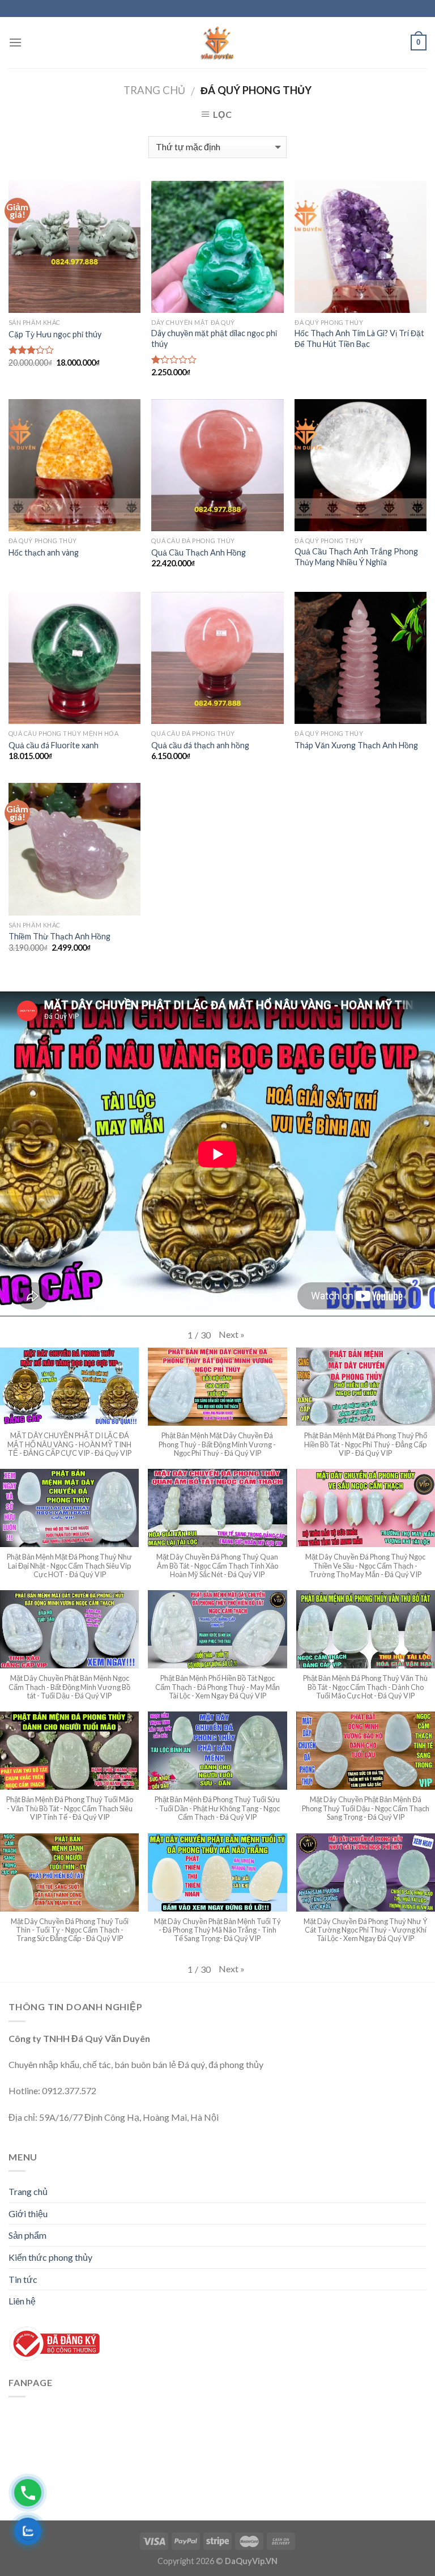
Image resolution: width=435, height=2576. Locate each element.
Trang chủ (154, 90)
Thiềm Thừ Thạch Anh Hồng (59, 936)
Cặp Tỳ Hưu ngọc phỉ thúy (55, 334)
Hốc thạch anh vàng (44, 552)
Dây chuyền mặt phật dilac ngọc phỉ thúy (214, 338)
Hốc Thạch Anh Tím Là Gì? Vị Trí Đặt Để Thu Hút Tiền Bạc (359, 338)
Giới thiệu (28, 2213)
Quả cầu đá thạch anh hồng (200, 745)
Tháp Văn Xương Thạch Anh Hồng (356, 745)
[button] (232, 1334)
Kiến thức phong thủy (50, 2257)
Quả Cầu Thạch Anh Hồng (199, 552)
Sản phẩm (27, 2235)
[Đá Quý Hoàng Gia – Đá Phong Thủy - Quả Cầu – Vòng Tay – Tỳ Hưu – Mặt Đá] (217, 43)
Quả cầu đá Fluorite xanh (54, 745)
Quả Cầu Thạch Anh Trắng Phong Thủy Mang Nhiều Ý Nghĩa (356, 557)
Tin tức (23, 2279)
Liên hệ (22, 2301)
